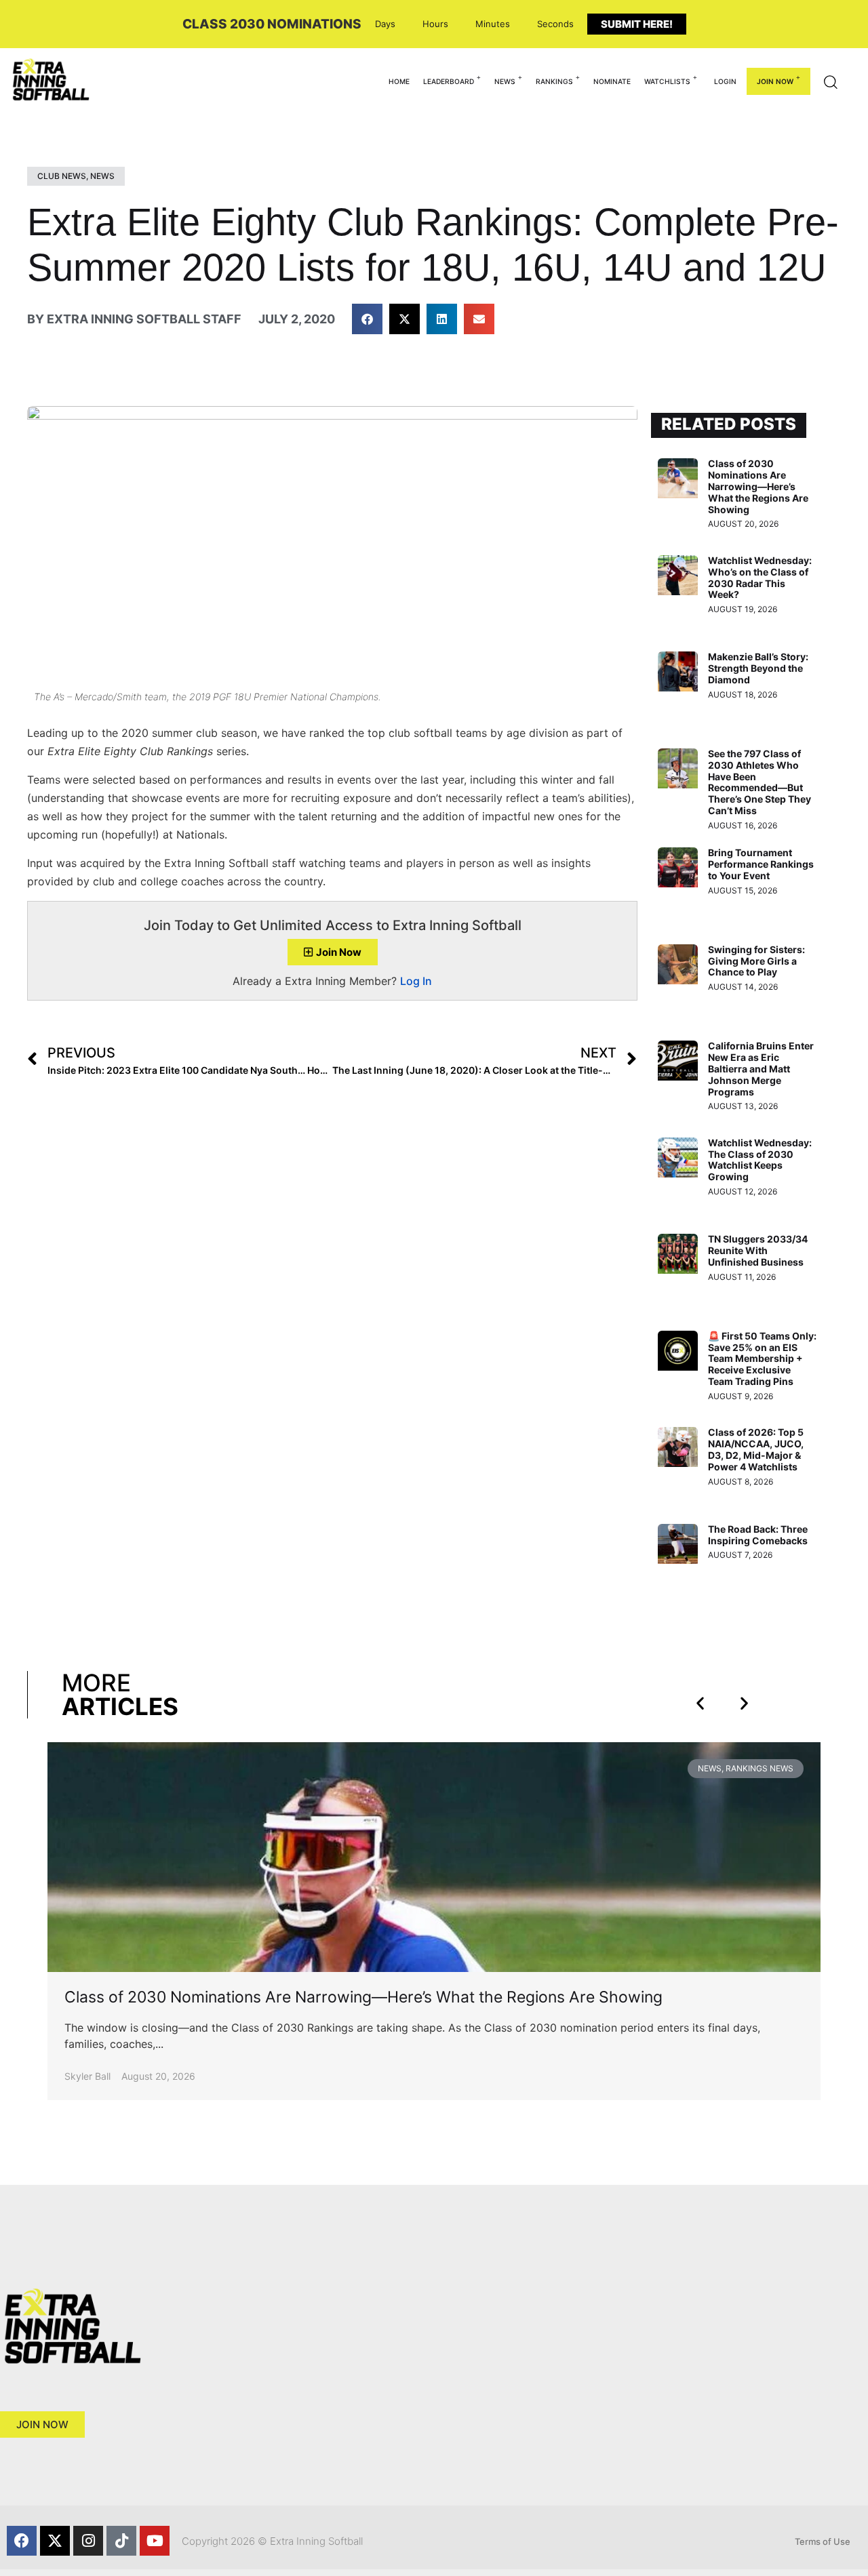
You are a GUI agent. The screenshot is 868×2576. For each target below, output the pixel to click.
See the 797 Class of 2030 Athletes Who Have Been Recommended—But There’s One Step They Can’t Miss (759, 782)
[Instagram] (88, 2541)
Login (725, 81)
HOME (399, 81)
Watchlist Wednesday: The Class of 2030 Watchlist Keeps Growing (760, 1160)
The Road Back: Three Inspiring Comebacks (758, 1535)
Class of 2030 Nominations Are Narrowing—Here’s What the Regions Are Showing (758, 486)
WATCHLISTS (667, 81)
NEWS (505, 81)
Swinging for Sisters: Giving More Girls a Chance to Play (756, 961)
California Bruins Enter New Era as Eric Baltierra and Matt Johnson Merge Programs (761, 1068)
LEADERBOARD (449, 81)
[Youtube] (155, 2541)
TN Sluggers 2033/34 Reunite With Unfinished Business (758, 1250)
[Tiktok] (121, 2541)
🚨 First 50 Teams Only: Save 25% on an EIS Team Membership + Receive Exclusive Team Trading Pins (762, 1359)
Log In (416, 981)
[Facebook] (22, 2541)
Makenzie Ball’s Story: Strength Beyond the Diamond (758, 668)
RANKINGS (554, 81)
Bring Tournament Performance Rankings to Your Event (761, 864)
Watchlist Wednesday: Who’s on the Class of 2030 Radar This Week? (760, 577)
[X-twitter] (55, 2541)
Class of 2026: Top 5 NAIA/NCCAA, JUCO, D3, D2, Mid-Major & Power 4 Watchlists (756, 1449)
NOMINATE (612, 81)
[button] (367, 319)
